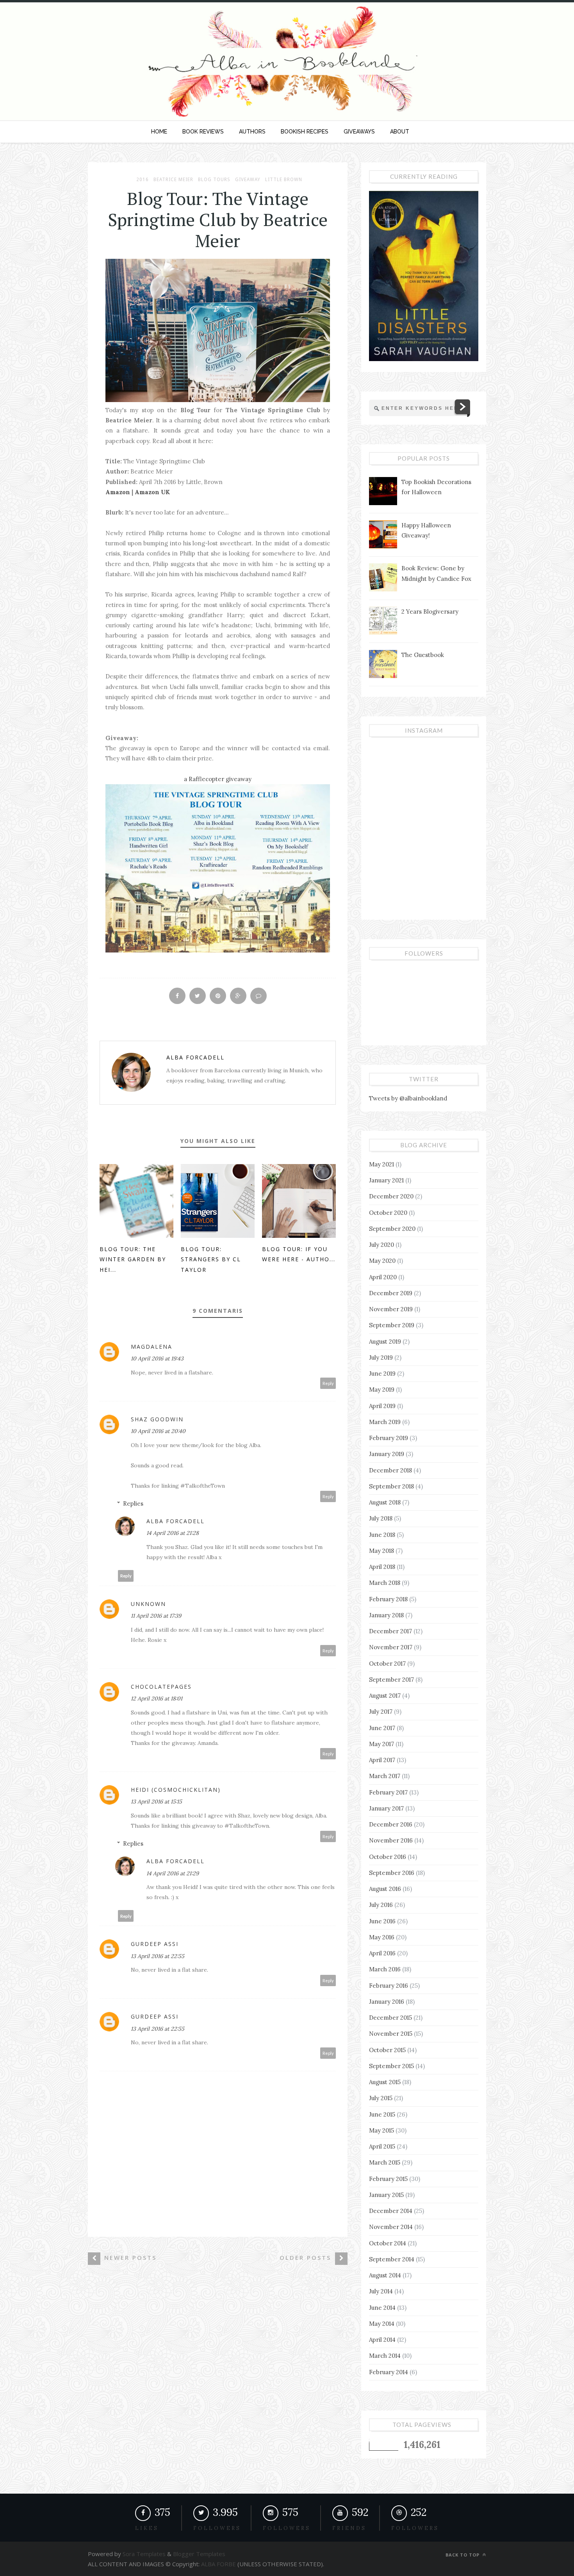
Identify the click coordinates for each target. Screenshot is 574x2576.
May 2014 (382, 2324)
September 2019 (392, 1325)
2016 (143, 180)
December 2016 (391, 1824)
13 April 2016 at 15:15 (156, 1802)
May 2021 (381, 1164)
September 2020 (392, 1229)
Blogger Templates (198, 2554)
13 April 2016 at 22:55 (158, 1956)
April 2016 (382, 1953)
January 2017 (386, 1808)
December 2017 (390, 1631)
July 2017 (381, 1712)
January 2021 (386, 1180)
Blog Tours (214, 180)
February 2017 (388, 1792)
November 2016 (391, 1840)
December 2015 (390, 2018)
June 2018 (382, 1535)
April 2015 (382, 2146)
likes (147, 2528)
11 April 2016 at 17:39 (156, 1616)
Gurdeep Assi (155, 1944)
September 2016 (392, 1873)
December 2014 (391, 2211)
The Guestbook (423, 655)
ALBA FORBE (218, 2564)
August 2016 (385, 1889)
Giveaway (248, 180)
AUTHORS (252, 132)
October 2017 (387, 1664)
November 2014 (391, 2227)
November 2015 (391, 2034)
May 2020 (382, 1261)
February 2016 (389, 1986)
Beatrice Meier (173, 180)
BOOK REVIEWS (203, 132)
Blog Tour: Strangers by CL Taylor (211, 1259)
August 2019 (385, 1341)
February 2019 (389, 1438)
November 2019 (391, 1309)
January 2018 (386, 1615)
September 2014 (392, 2259)
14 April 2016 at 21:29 (173, 1873)
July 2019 (381, 1357)
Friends (349, 2528)
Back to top (463, 2555)
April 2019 (382, 1406)
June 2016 (382, 1921)
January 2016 (387, 2002)
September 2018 (391, 1486)
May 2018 (381, 1551)
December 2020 (391, 1196)
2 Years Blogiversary (430, 612)
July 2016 (381, 1905)
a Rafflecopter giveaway (218, 779)
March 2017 (385, 1776)
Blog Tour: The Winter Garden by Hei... (133, 1259)
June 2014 (382, 2308)
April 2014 (382, 2340)
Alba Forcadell (195, 1057)
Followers (287, 2528)
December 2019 (391, 1293)
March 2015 (385, 2162)
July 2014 (381, 2291)
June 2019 (382, 1373)
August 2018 (385, 1502)
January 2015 (386, 2195)
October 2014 (388, 2243)
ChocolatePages (161, 1687)
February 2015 (388, 2179)
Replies (133, 1503)
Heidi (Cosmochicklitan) (176, 1790)
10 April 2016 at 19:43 (157, 1358)
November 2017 (391, 1647)
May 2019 (382, 1389)
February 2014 (389, 2372)
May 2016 (382, 1937)
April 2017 (382, 1760)
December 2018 (390, 1470)
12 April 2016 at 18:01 (157, 1698)
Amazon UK (152, 492)
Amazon (118, 492)
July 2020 (381, 1245)
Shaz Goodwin (157, 1419)
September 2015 (391, 2066)
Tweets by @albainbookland (408, 1098)
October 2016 (388, 1857)
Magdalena (152, 1347)
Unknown (148, 1604)
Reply (328, 1383)
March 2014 (385, 2356)
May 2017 (381, 1744)
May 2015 (381, 2130)
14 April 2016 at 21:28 (173, 1533)
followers (217, 2528)
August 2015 (385, 2082)
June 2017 (382, 1728)
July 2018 (381, 1518)
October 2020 (388, 1213)
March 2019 (385, 1422)
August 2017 (385, 1696)
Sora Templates (144, 2554)
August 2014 (385, 2275)
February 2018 (388, 1599)
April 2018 (382, 1567)
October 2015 (387, 2050)
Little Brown (284, 180)
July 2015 (381, 2098)
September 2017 (391, 1680)
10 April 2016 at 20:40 (158, 1431)
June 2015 (382, 2114)
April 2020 (383, 1277)
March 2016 (385, 1969)
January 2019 (387, 1454)
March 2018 (385, 1583)
